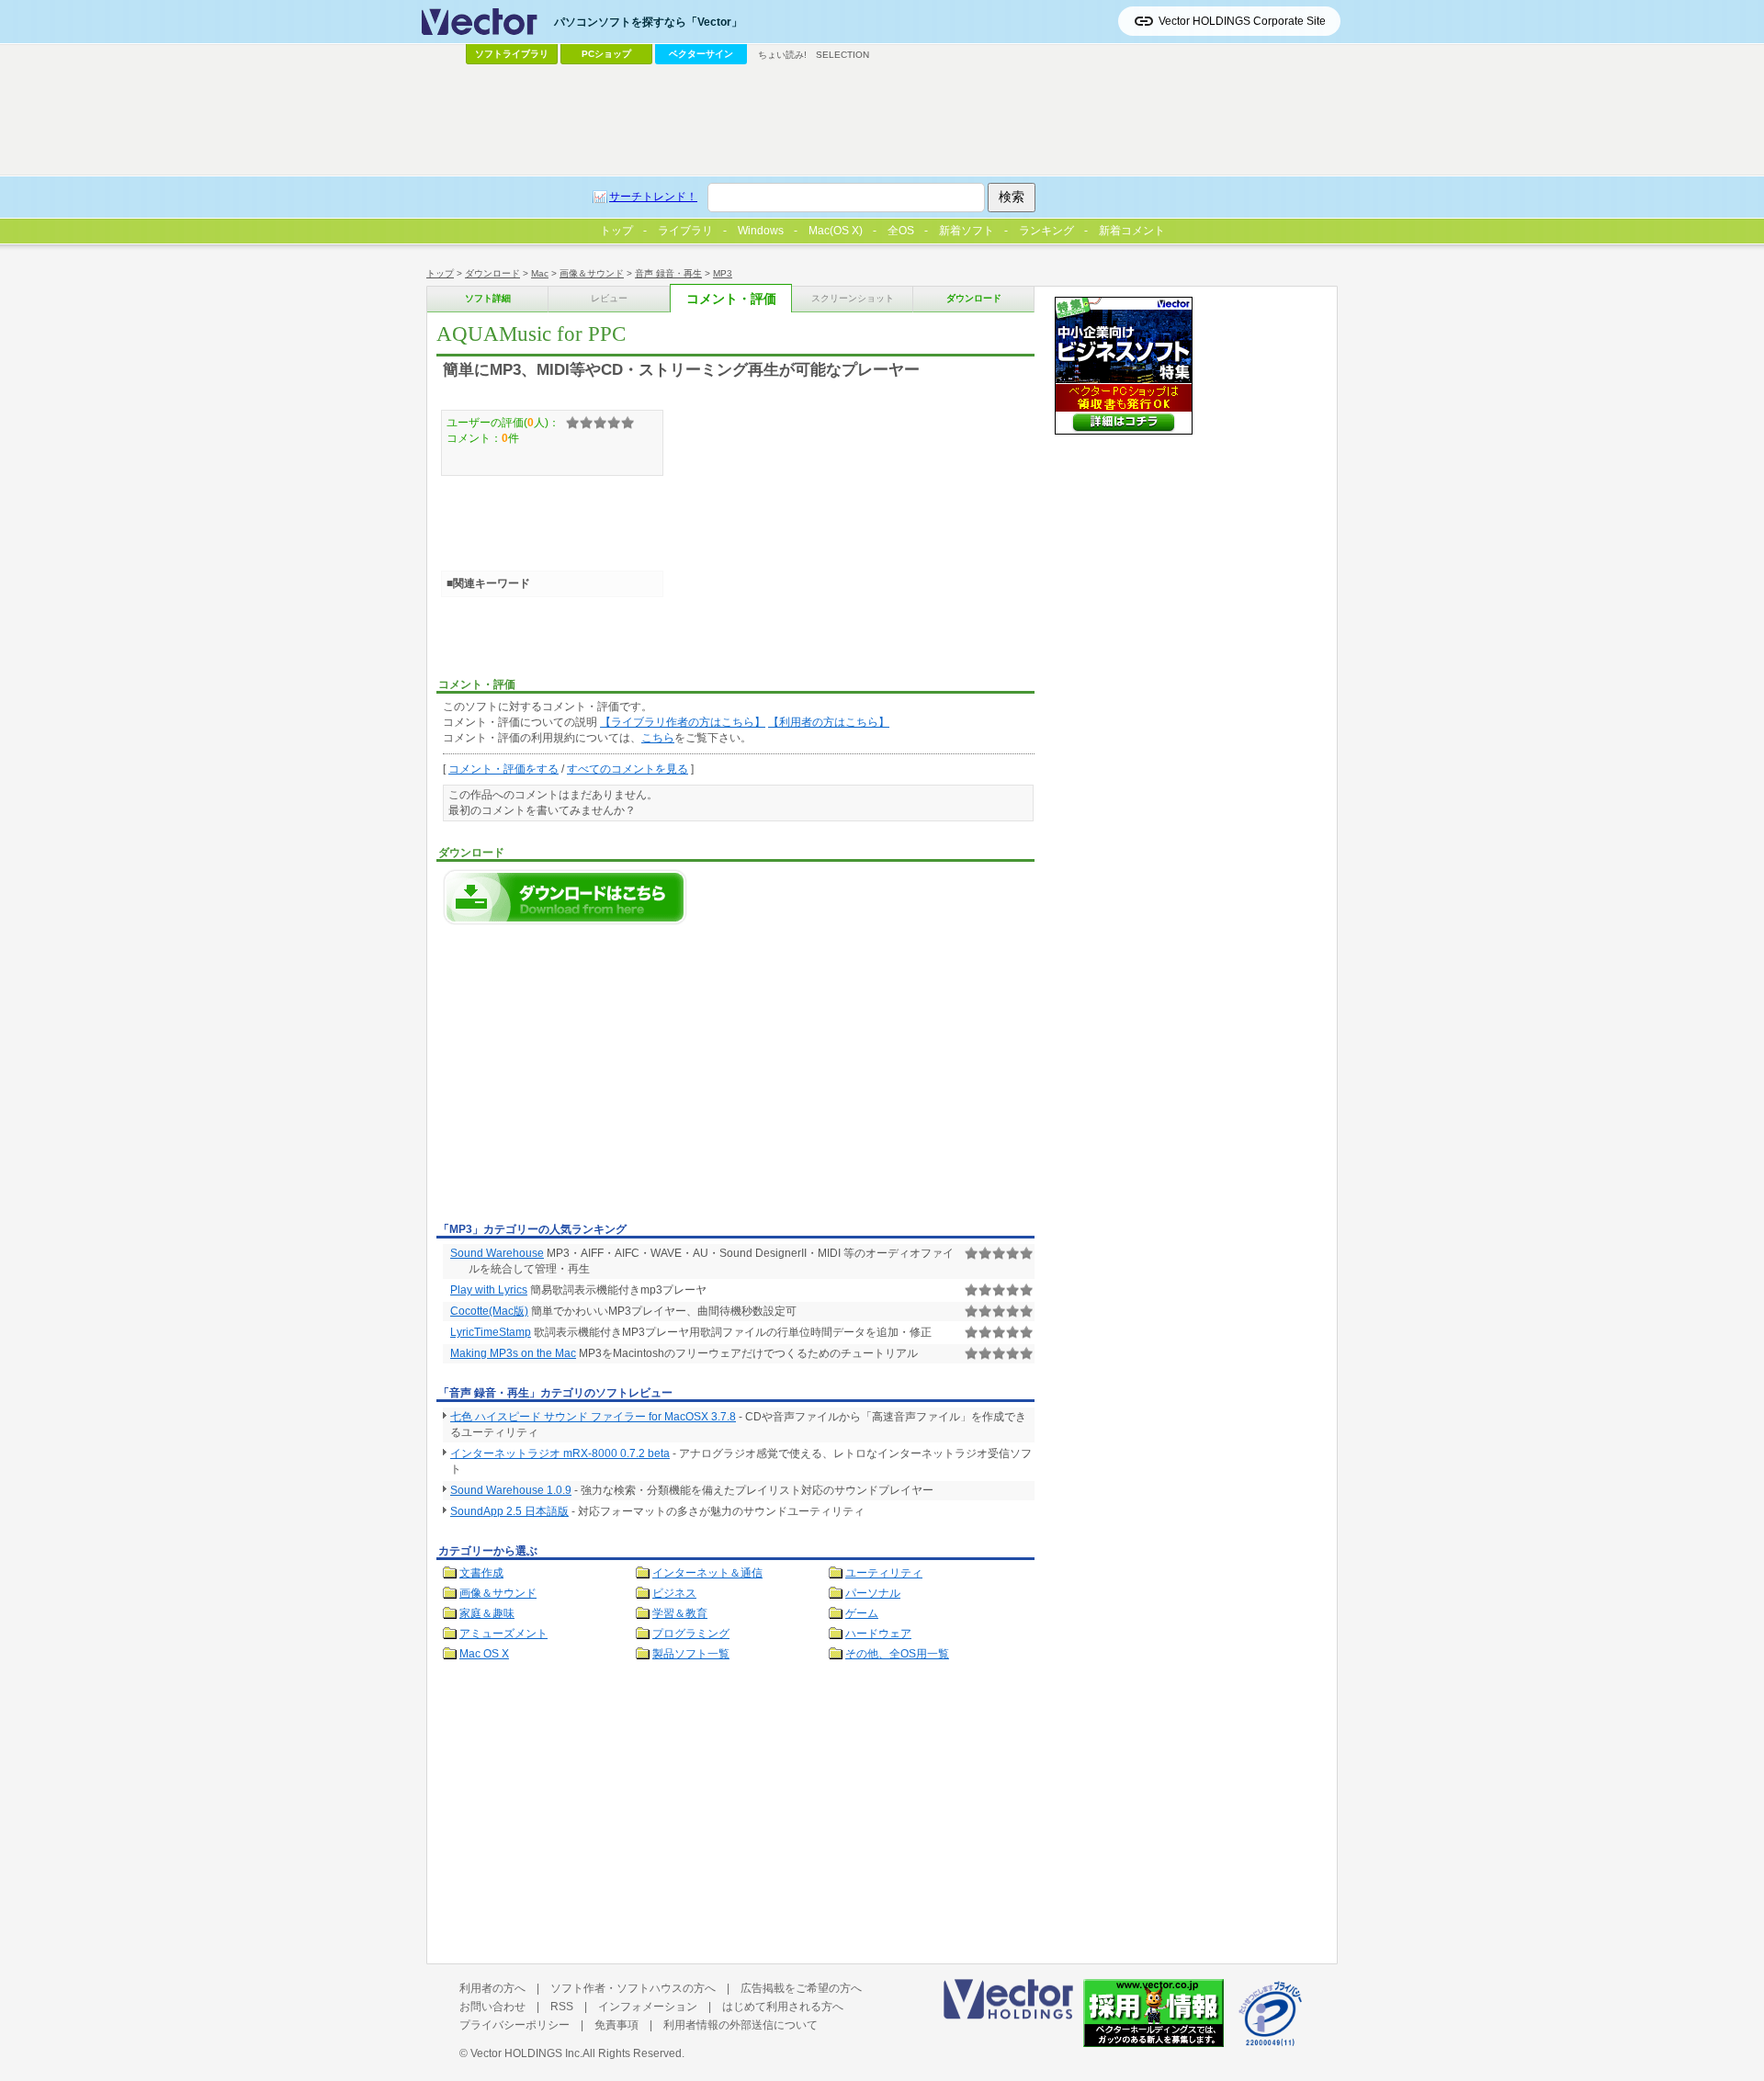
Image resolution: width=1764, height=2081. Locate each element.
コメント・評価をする (503, 769)
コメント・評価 (731, 299)
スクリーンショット (853, 298)
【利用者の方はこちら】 (829, 722)
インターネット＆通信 (707, 1573)
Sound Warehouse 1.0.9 (511, 1490)
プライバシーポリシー (514, 2025)
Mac (540, 273)
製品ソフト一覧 (691, 1654)
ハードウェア (878, 1634)
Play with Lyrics (489, 1290)
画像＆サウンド (592, 273)
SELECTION (842, 55)
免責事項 (616, 2025)
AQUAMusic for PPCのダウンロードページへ (565, 897)
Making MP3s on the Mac (513, 1353)
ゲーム (862, 1613)
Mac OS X (484, 1654)
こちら (658, 738)
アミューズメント (503, 1634)
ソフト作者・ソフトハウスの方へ (633, 1988)
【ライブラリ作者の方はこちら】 (683, 722)
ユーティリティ (884, 1573)
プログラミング (691, 1634)
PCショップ (606, 54)
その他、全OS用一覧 (897, 1654)
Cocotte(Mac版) (489, 1311)
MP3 (723, 273)
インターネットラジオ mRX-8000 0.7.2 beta (560, 1453)
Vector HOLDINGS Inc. (526, 2053)
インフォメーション (648, 2007)
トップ (440, 273)
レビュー (609, 298)
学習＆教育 (680, 1613)
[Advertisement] (591, 1079)
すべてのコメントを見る (628, 769)
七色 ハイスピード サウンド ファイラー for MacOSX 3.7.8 (593, 1417)
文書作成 (481, 1573)
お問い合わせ (492, 2007)
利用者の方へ (492, 1988)
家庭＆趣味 (487, 1613)
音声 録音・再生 (668, 273)
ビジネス (674, 1593)
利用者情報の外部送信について (741, 2025)
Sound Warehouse (497, 1253)
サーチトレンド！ (653, 197)
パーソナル (873, 1593)
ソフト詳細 (488, 298)
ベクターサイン (701, 54)
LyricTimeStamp (491, 1332)
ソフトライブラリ (512, 54)
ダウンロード (492, 273)
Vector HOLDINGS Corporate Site (1242, 21)
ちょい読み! (782, 55)
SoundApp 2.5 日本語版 (509, 1511)
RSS (562, 2007)
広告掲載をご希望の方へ (801, 1988)
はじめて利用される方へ (783, 2007)
